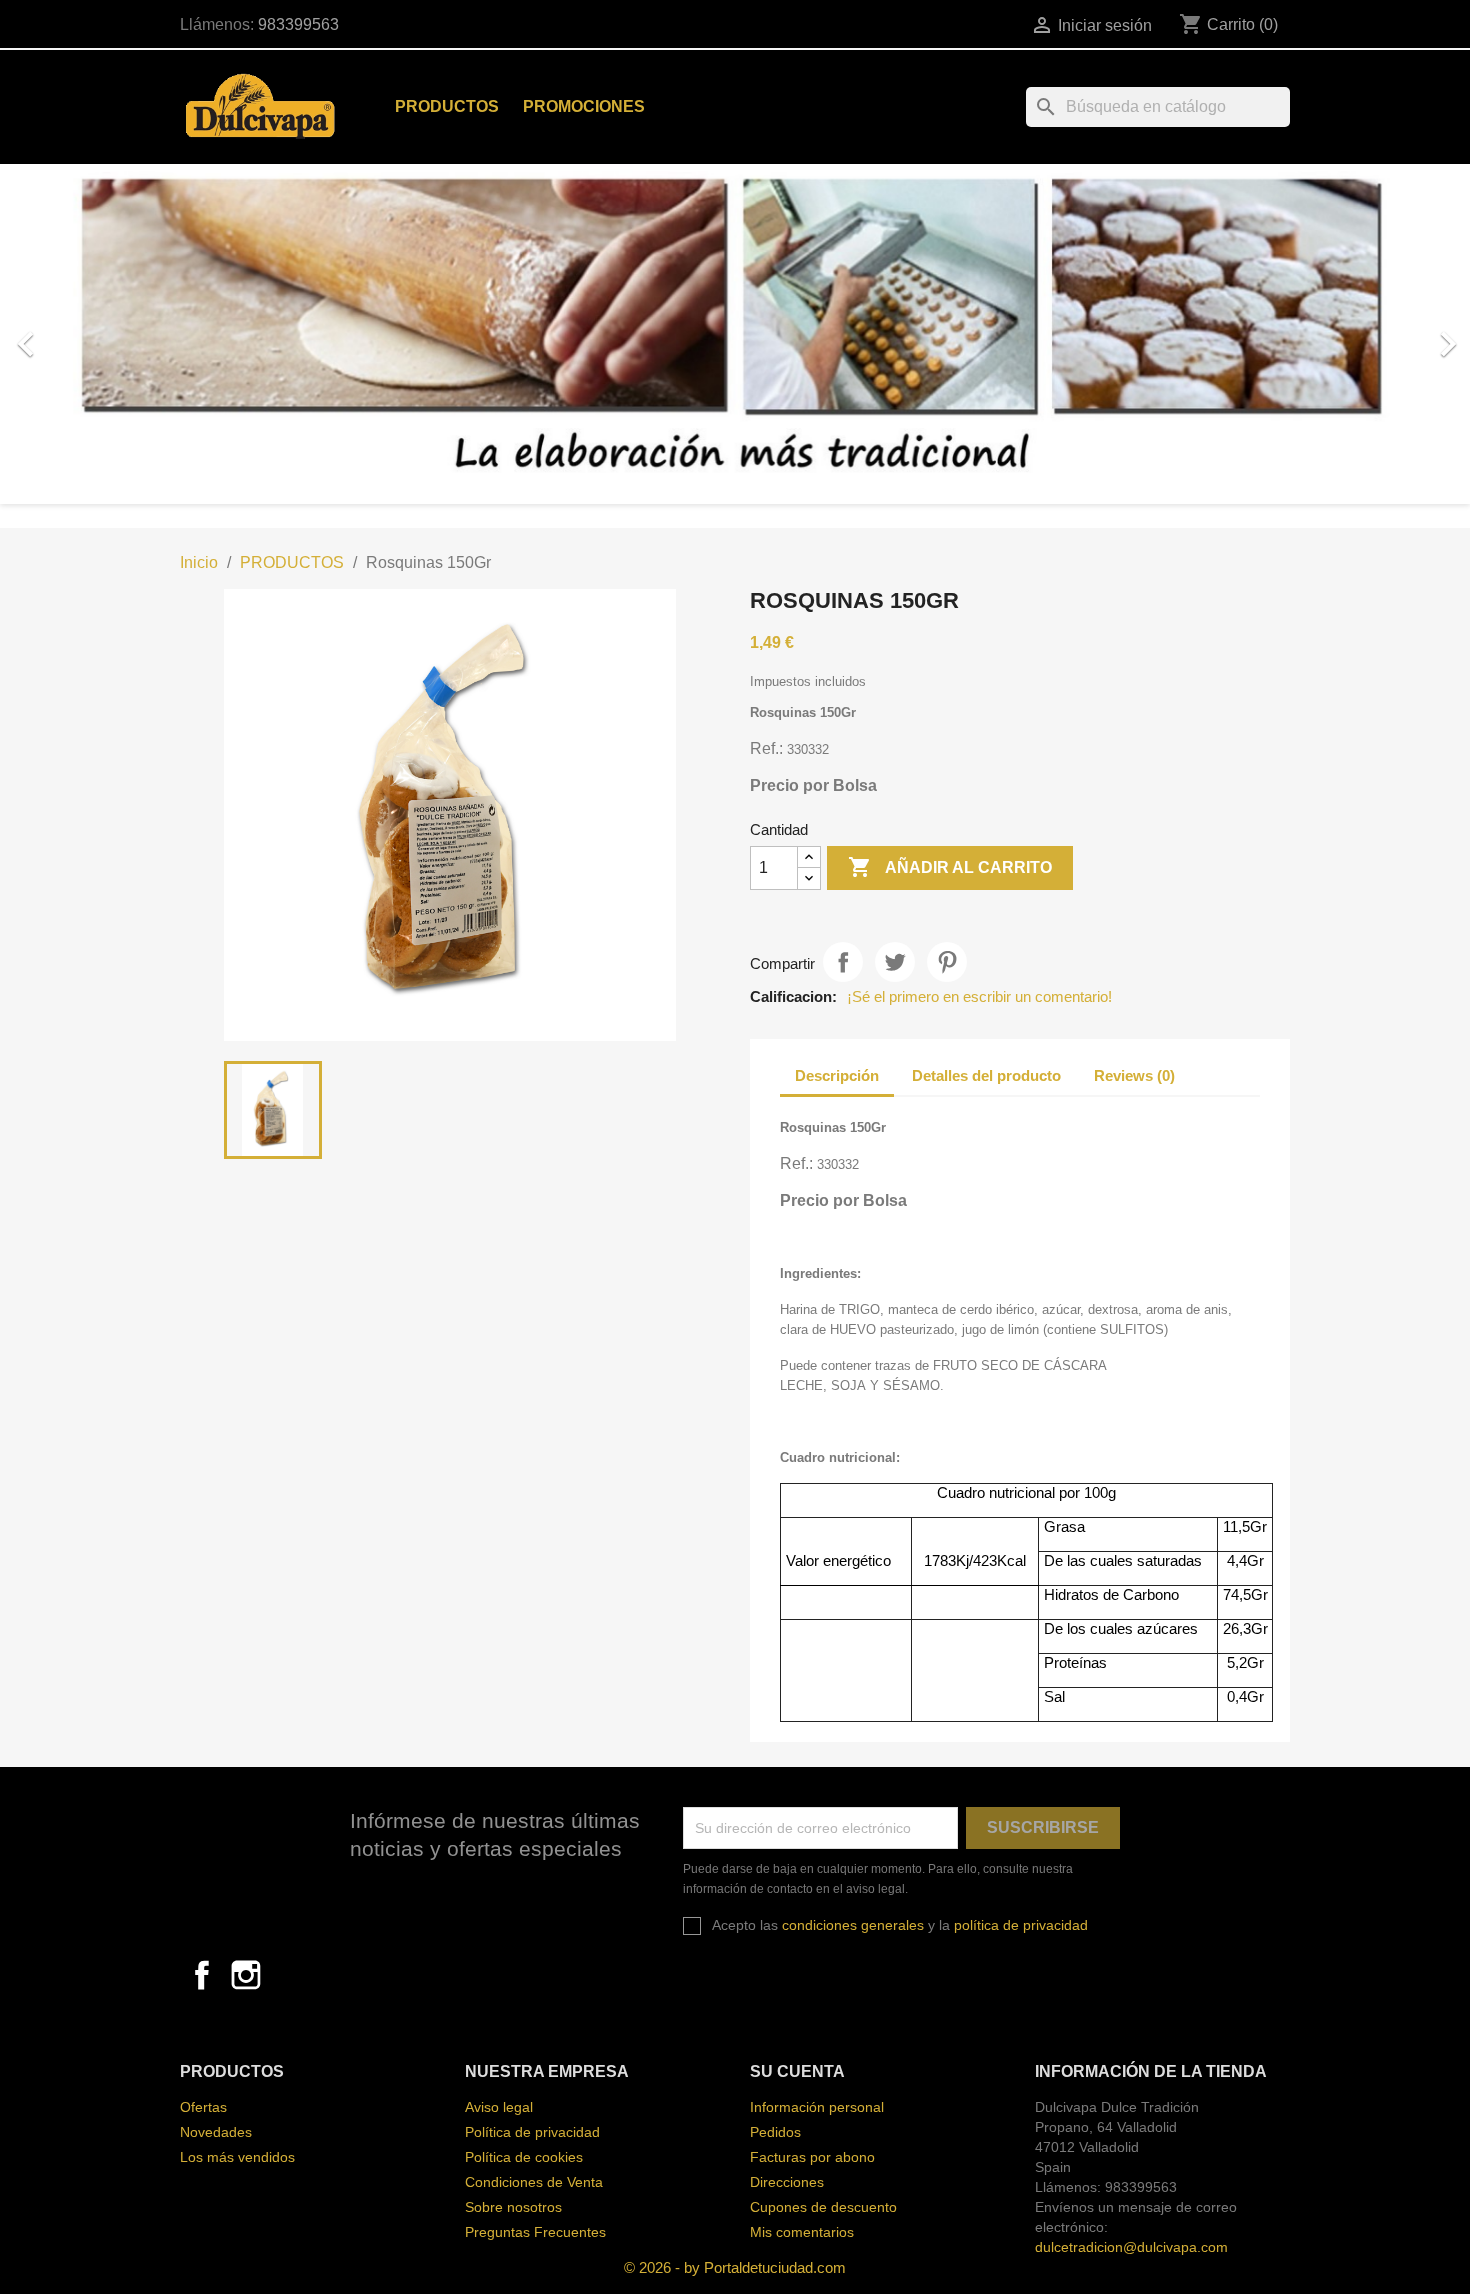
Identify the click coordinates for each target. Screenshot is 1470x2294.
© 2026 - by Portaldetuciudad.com (735, 2267)
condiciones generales (853, 1925)
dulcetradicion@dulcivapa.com (1131, 2247)
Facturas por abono (812, 2157)
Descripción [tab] (837, 1075)
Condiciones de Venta (534, 2182)
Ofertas (203, 2107)
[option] (735, 334)
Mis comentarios (802, 2232)
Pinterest (947, 962)
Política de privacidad (532, 2132)
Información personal (817, 2107)
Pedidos (775, 2132)
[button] (110, 334)
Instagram (246, 1975)
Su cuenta (797, 2071)
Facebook (202, 1975)
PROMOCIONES (584, 106)
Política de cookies (524, 2157)
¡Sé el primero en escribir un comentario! (979, 996)
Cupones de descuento (823, 2207)
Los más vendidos (237, 2157)
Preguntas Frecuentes (535, 2232)
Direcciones (787, 2182)
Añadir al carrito (950, 867)
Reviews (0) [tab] (1134, 1075)
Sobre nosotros (513, 2207)
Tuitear (895, 962)
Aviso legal (499, 2107)
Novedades (216, 2132)
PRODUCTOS (447, 106)
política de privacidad (1021, 1925)
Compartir (843, 962)
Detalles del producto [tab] (986, 1075)
